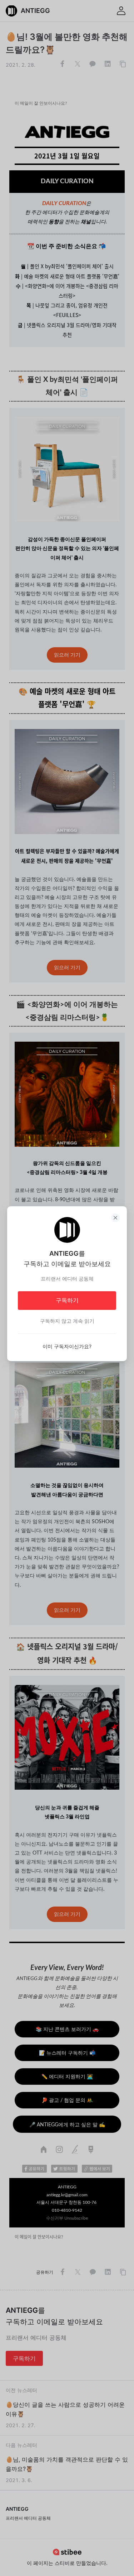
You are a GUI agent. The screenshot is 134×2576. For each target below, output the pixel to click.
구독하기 (67, 1300)
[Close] (115, 1218)
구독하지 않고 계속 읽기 (67, 1321)
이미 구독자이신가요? (67, 1346)
